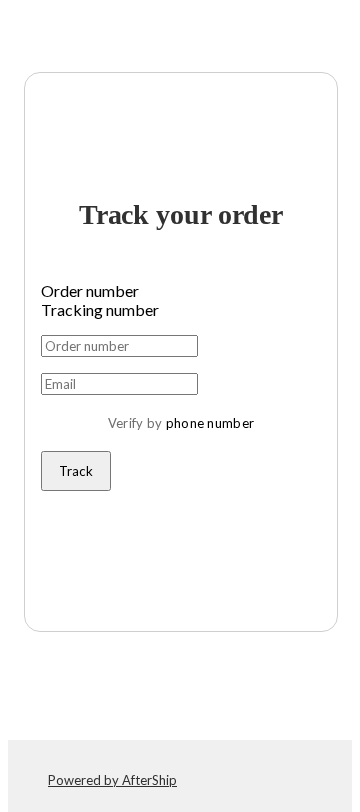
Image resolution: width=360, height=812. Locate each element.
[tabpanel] (181, 413)
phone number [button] (210, 423)
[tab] (181, 290)
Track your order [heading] (181, 214)
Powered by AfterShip (112, 780)
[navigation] (180, 32)
